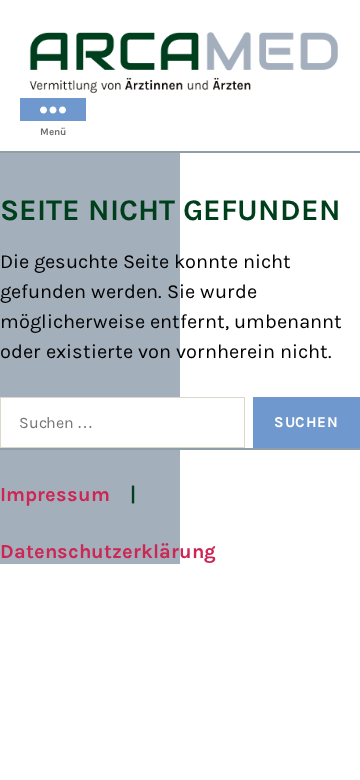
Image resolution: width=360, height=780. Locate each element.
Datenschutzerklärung (108, 551)
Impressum (55, 494)
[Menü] (53, 109)
